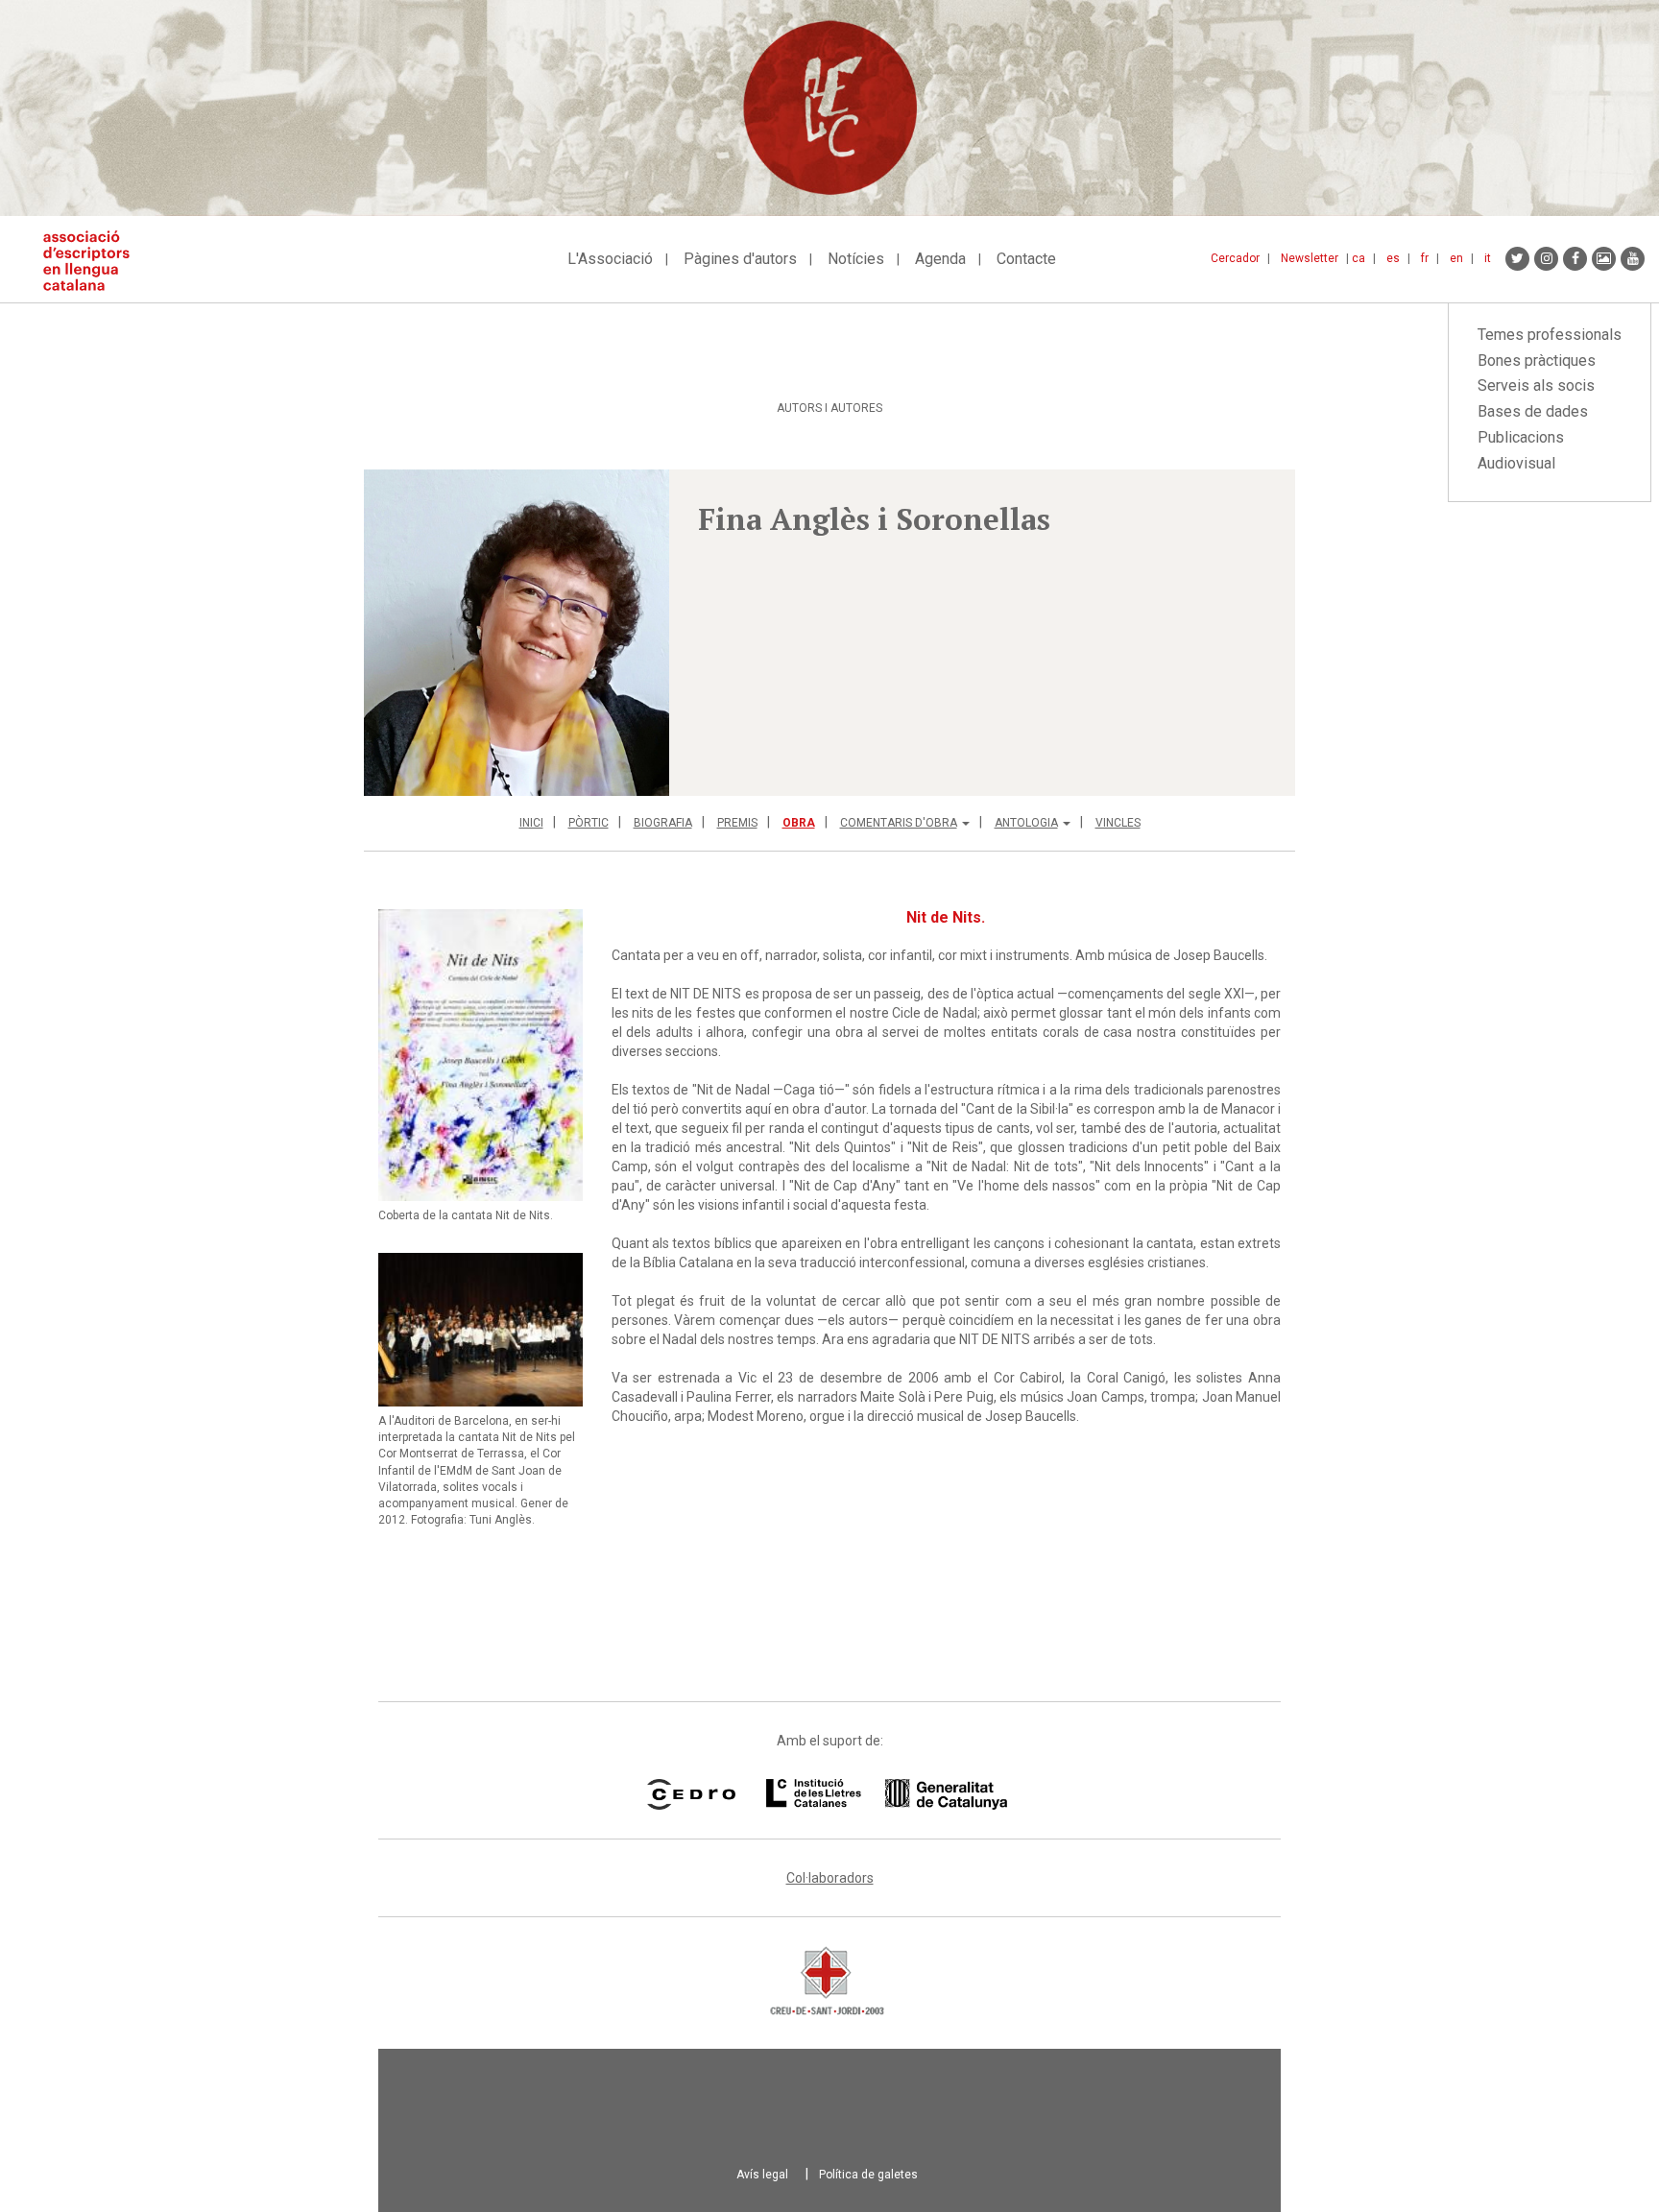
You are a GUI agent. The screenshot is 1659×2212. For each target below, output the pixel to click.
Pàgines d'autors (740, 259)
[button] (517, 633)
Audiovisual (1516, 463)
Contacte (1026, 259)
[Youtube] (1633, 259)
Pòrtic (589, 823)
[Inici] (94, 261)
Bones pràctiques (1537, 361)
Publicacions (1521, 437)
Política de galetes (868, 2175)
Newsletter (1310, 258)
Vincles (1118, 823)
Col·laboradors (830, 1878)
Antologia (1026, 823)
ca (1358, 258)
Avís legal (762, 2175)
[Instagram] (1546, 259)
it (1488, 258)
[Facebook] (1575, 259)
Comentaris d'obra (899, 823)
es (1393, 258)
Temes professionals (1550, 335)
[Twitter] (1517, 259)
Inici (531, 823)
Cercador (1235, 258)
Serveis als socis (1536, 385)
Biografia (663, 823)
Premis (737, 823)
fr (1425, 258)
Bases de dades (1533, 411)
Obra (799, 823)
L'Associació (610, 259)
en (1456, 258)
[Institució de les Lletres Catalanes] (887, 1794)
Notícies (856, 259)
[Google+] (1604, 259)
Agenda (940, 259)
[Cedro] (691, 1794)
